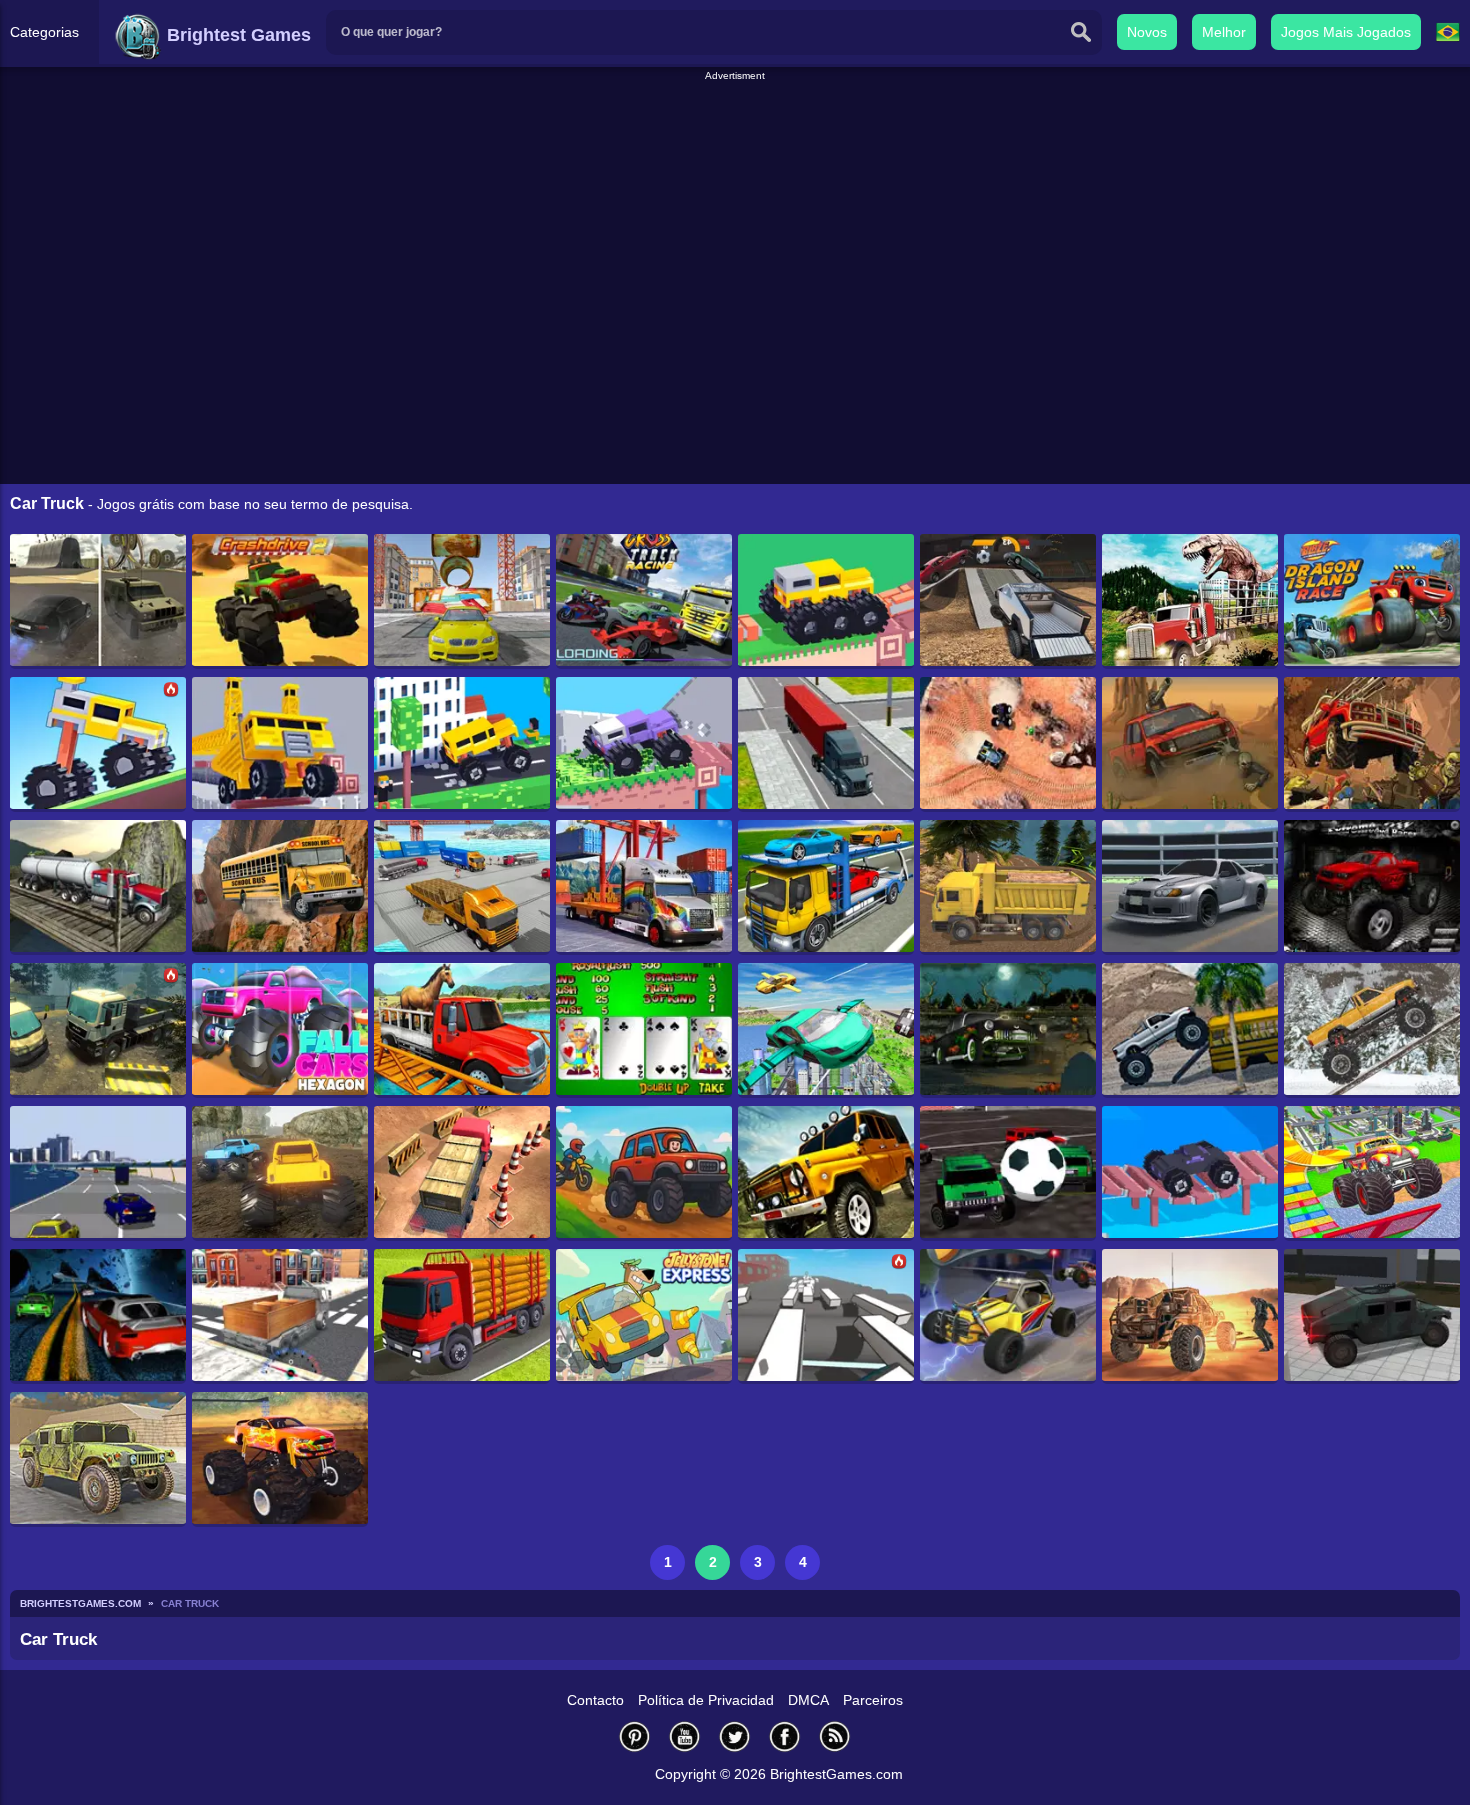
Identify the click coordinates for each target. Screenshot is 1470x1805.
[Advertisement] (735, 129)
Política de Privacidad (706, 1700)
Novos (1147, 32)
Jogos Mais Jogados (1346, 32)
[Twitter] (735, 1736)
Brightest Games (236, 35)
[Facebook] (785, 1736)
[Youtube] (685, 1736)
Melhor (1224, 32)
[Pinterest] (635, 1736)
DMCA (808, 1700)
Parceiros (873, 1700)
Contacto (595, 1700)
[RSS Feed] (835, 1736)
